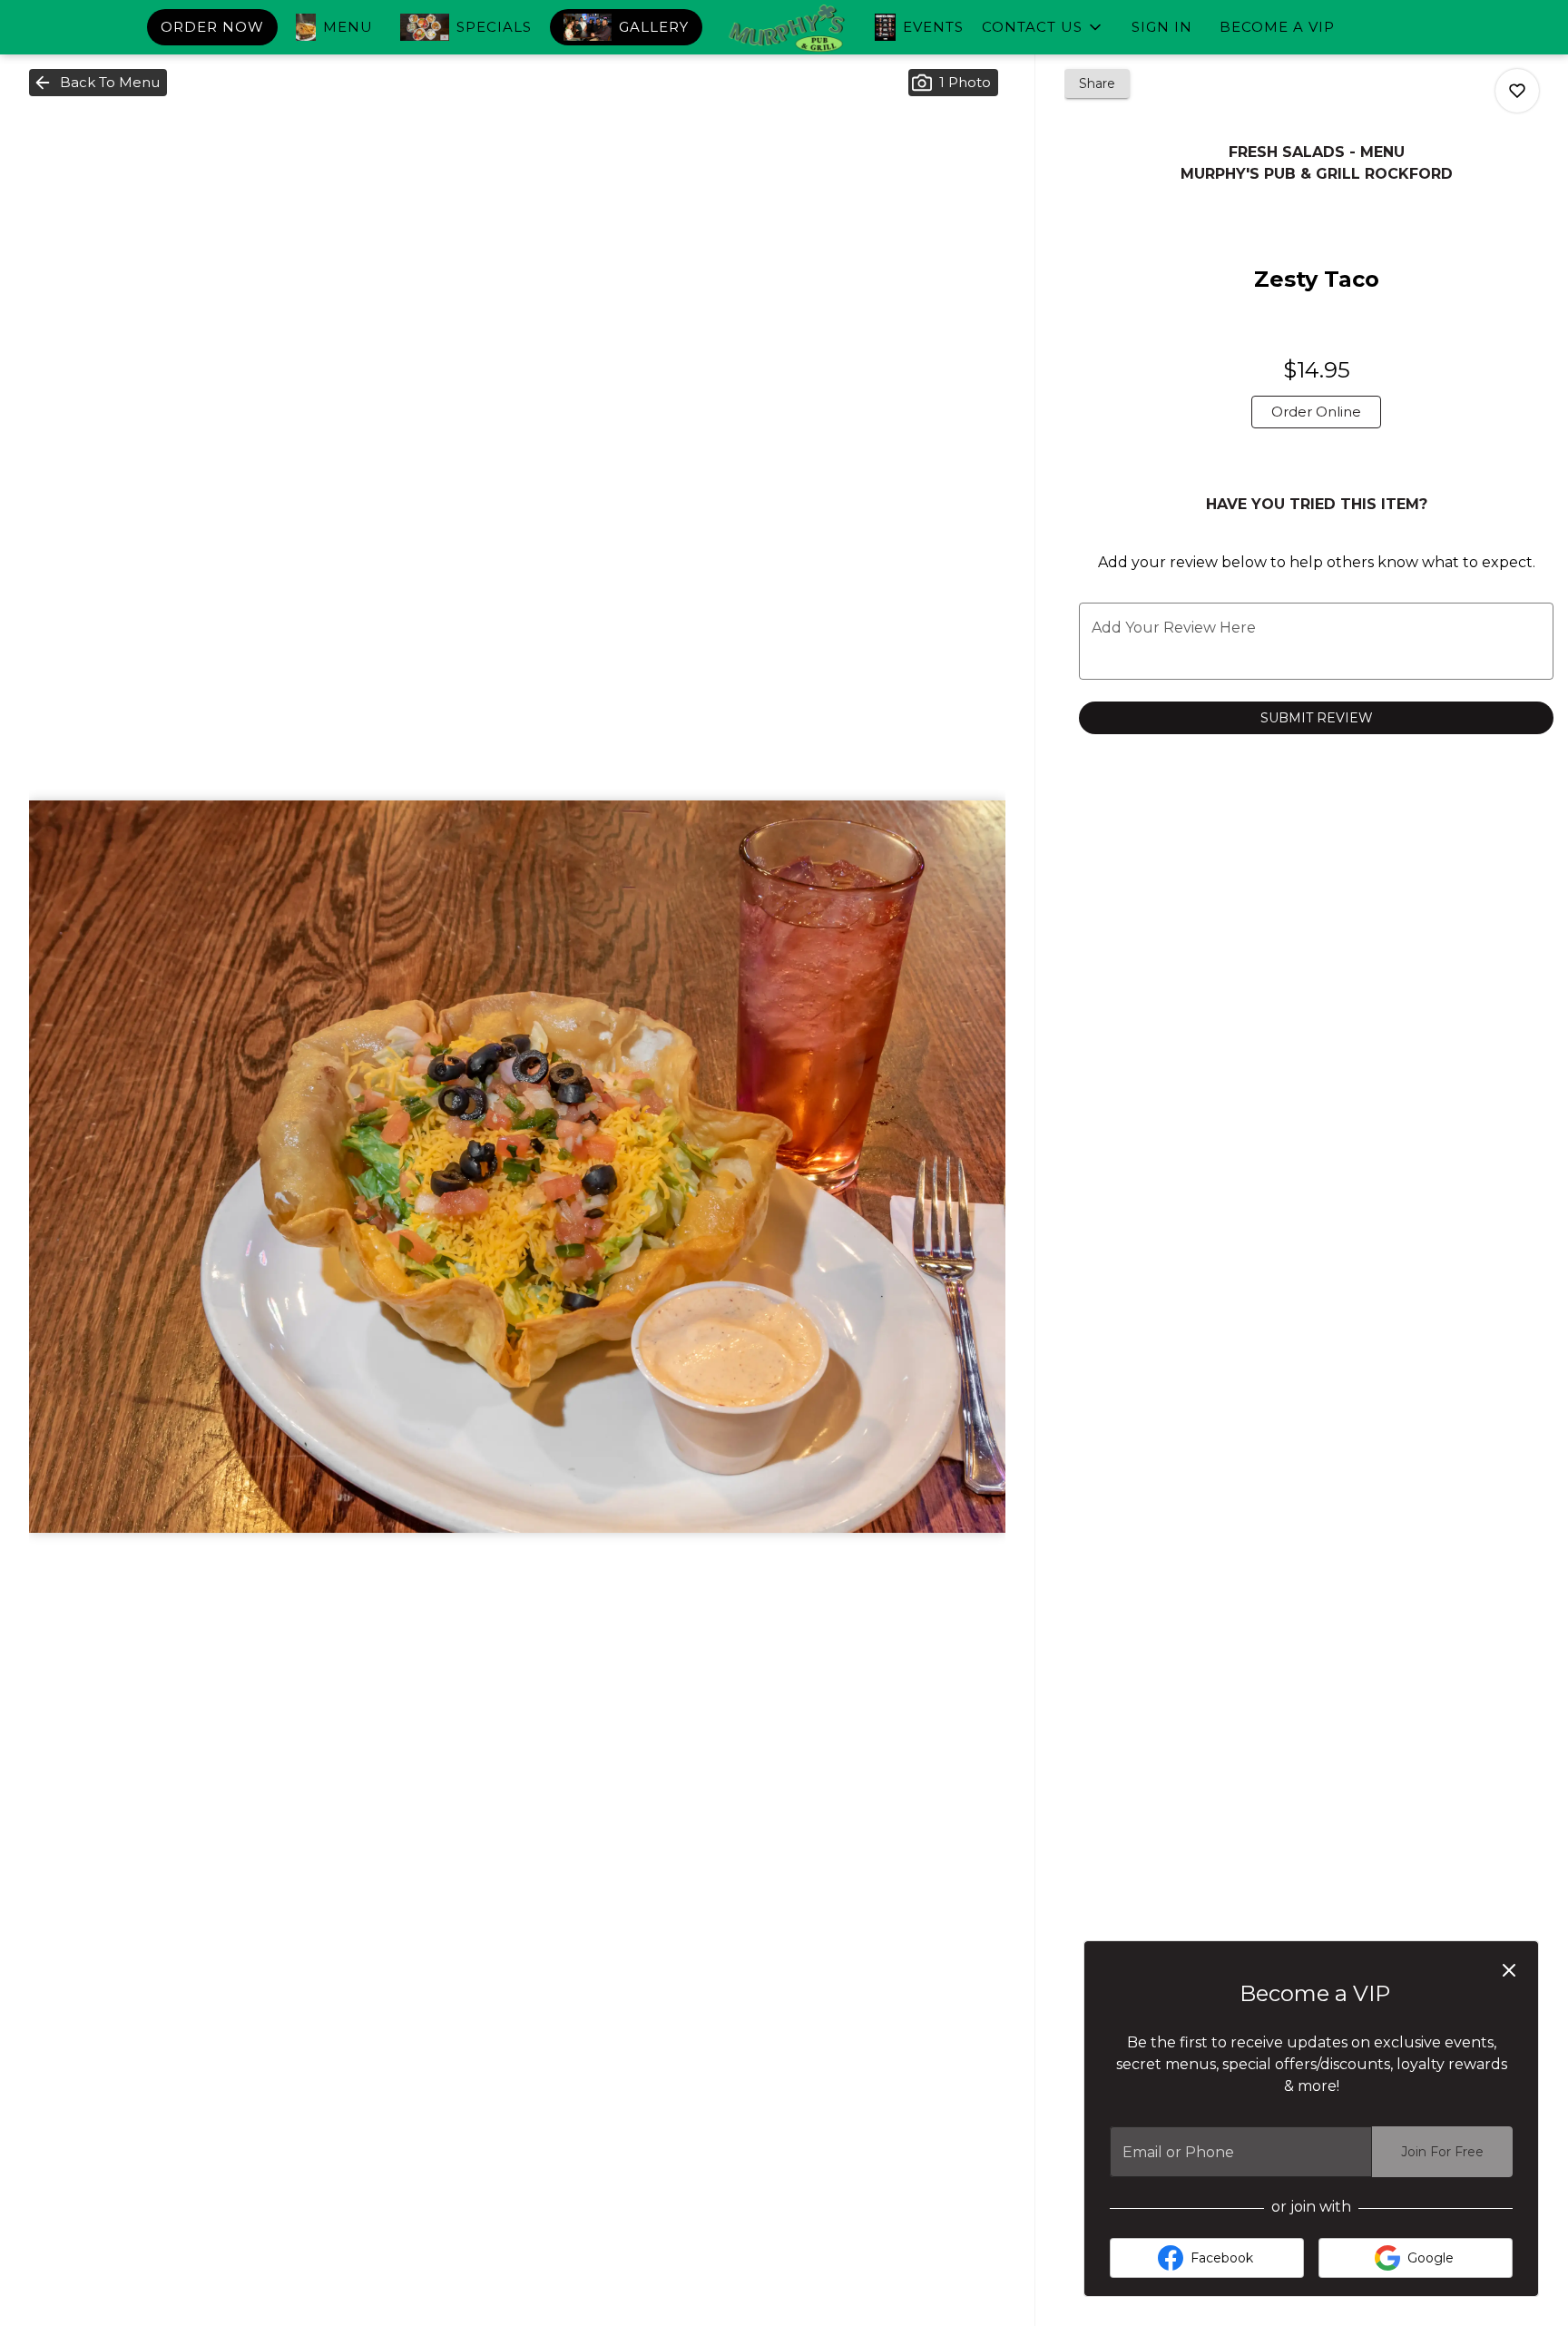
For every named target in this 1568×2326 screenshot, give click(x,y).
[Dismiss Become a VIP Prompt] (1509, 1970)
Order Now (212, 27)
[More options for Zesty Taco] (1517, 91)
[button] (1043, 27)
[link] (1316, 412)
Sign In (1162, 27)
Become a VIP (1277, 27)
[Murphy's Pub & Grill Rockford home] (784, 29)
